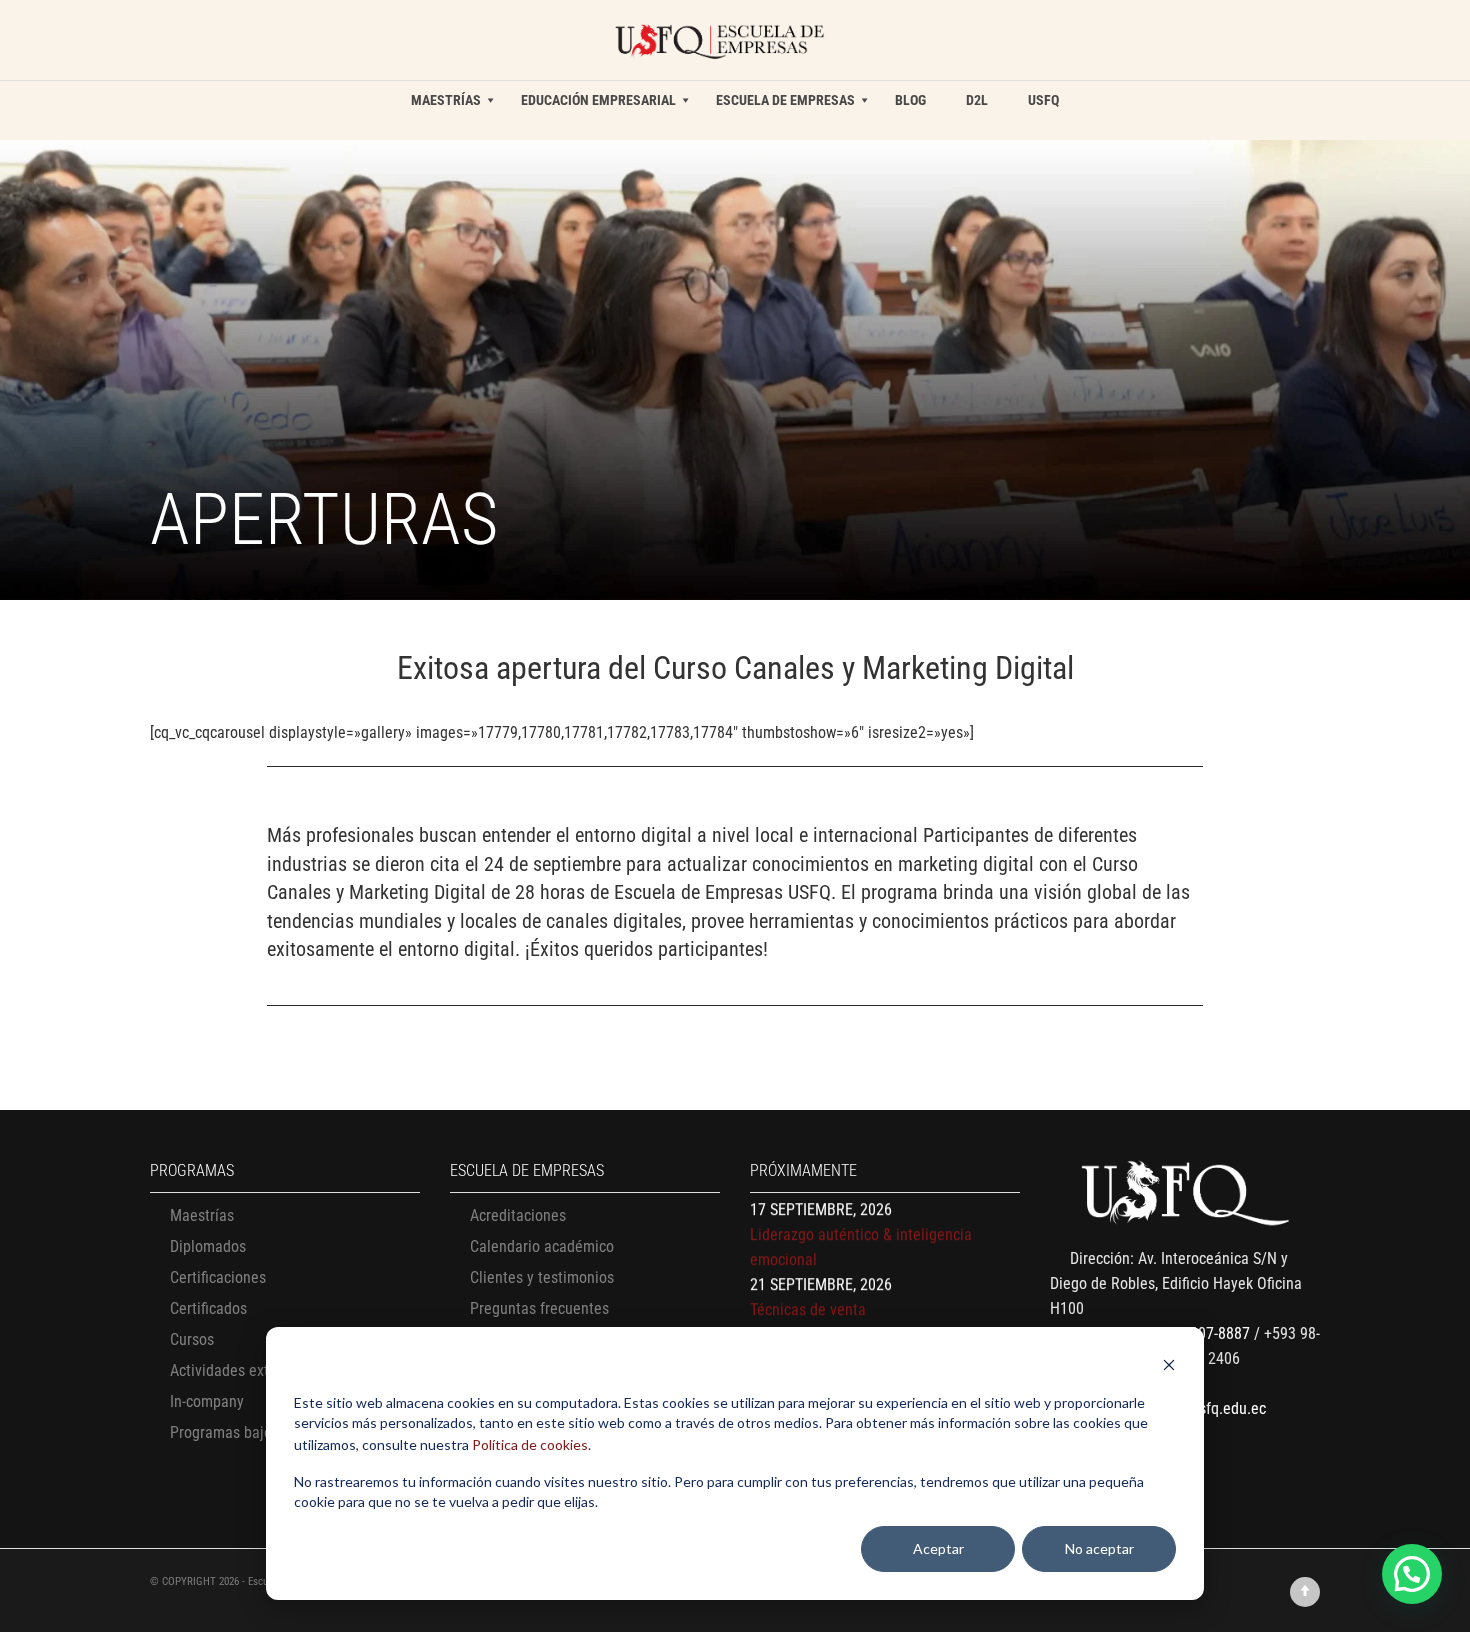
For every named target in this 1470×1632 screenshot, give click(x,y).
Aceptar (938, 1548)
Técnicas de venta (808, 1265)
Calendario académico (542, 1246)
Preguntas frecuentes (539, 1308)
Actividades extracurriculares (264, 1370)
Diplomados (208, 1246)
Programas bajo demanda (253, 1432)
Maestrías (202, 1215)
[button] (1412, 1574)
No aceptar (1099, 1548)
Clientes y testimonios (542, 1277)
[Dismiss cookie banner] (1169, 1367)
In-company (207, 1401)
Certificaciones (218, 1277)
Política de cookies (530, 1444)
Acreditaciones (518, 1215)
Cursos (192, 1339)
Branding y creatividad (822, 1315)
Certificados (208, 1308)
